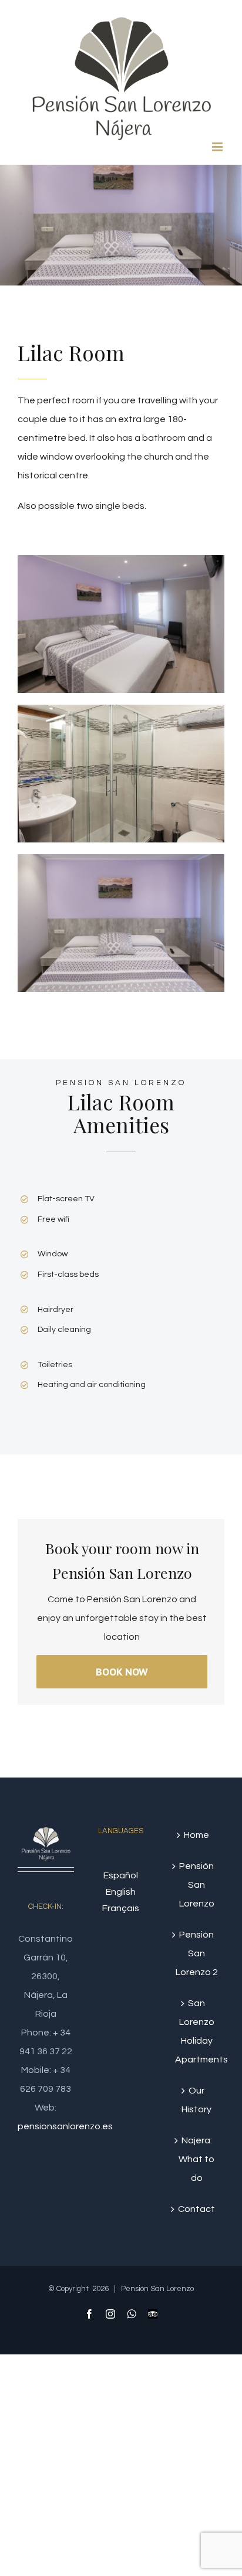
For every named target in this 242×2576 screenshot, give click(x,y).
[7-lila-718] (121, 565)
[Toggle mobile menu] (218, 147)
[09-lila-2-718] (121, 714)
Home (196, 1835)
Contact (196, 2209)
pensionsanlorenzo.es (65, 2126)
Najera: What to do (196, 2159)
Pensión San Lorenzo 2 (197, 1953)
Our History (196, 2100)
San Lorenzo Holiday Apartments (197, 2031)
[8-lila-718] (121, 864)
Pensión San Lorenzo (197, 1885)
